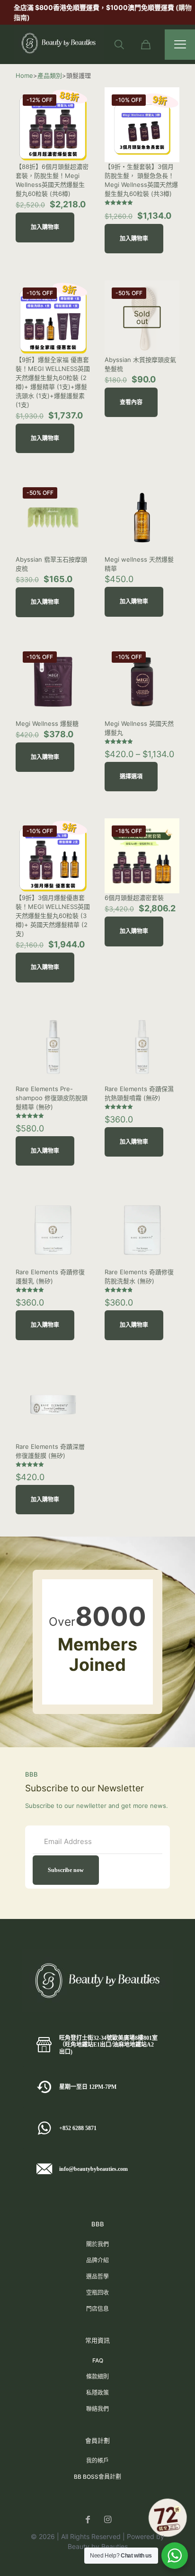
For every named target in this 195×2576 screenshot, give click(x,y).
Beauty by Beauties (98, 2546)
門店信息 (97, 2309)
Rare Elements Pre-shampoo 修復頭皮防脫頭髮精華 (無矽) (52, 1098)
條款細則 (97, 2377)
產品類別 (50, 75)
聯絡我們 (97, 2409)
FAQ (98, 2360)
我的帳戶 (97, 2460)
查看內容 (131, 402)
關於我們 (97, 2244)
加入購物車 (45, 227)
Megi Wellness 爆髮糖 (47, 723)
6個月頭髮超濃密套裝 (134, 898)
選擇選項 (131, 777)
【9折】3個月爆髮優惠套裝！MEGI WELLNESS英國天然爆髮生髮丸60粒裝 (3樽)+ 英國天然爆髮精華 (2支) (53, 916)
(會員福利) (139, 7)
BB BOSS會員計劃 (97, 2477)
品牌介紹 (97, 2260)
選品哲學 (97, 2276)
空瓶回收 (97, 2293)
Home (24, 75)
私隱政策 (97, 2393)
